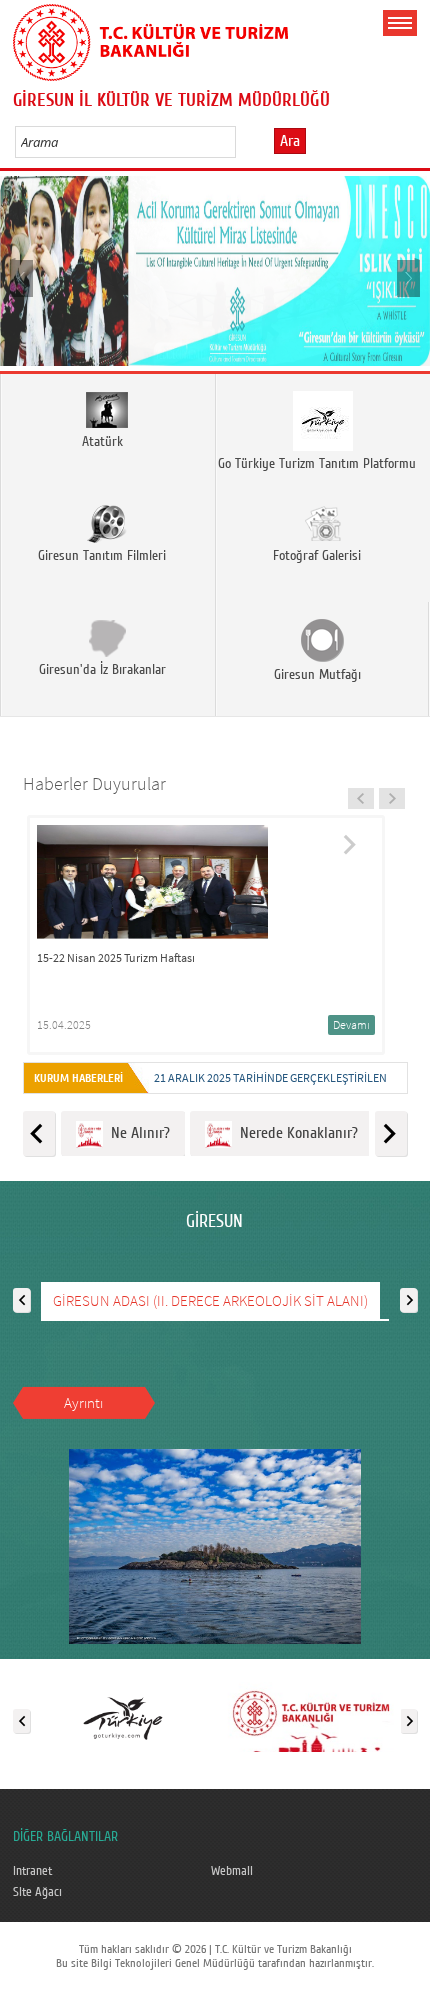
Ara (290, 141)
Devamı (351, 1024)
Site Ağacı (37, 1892)
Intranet (32, 1871)
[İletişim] (311, 1717)
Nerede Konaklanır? (295, 1133)
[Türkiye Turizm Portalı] (123, 1717)
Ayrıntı (83, 1402)
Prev (22, 277)
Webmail (232, 1871)
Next (407, 277)
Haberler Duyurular (94, 783)
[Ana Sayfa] (150, 39)
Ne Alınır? (136, 1133)
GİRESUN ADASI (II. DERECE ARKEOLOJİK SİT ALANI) (210, 1300)
